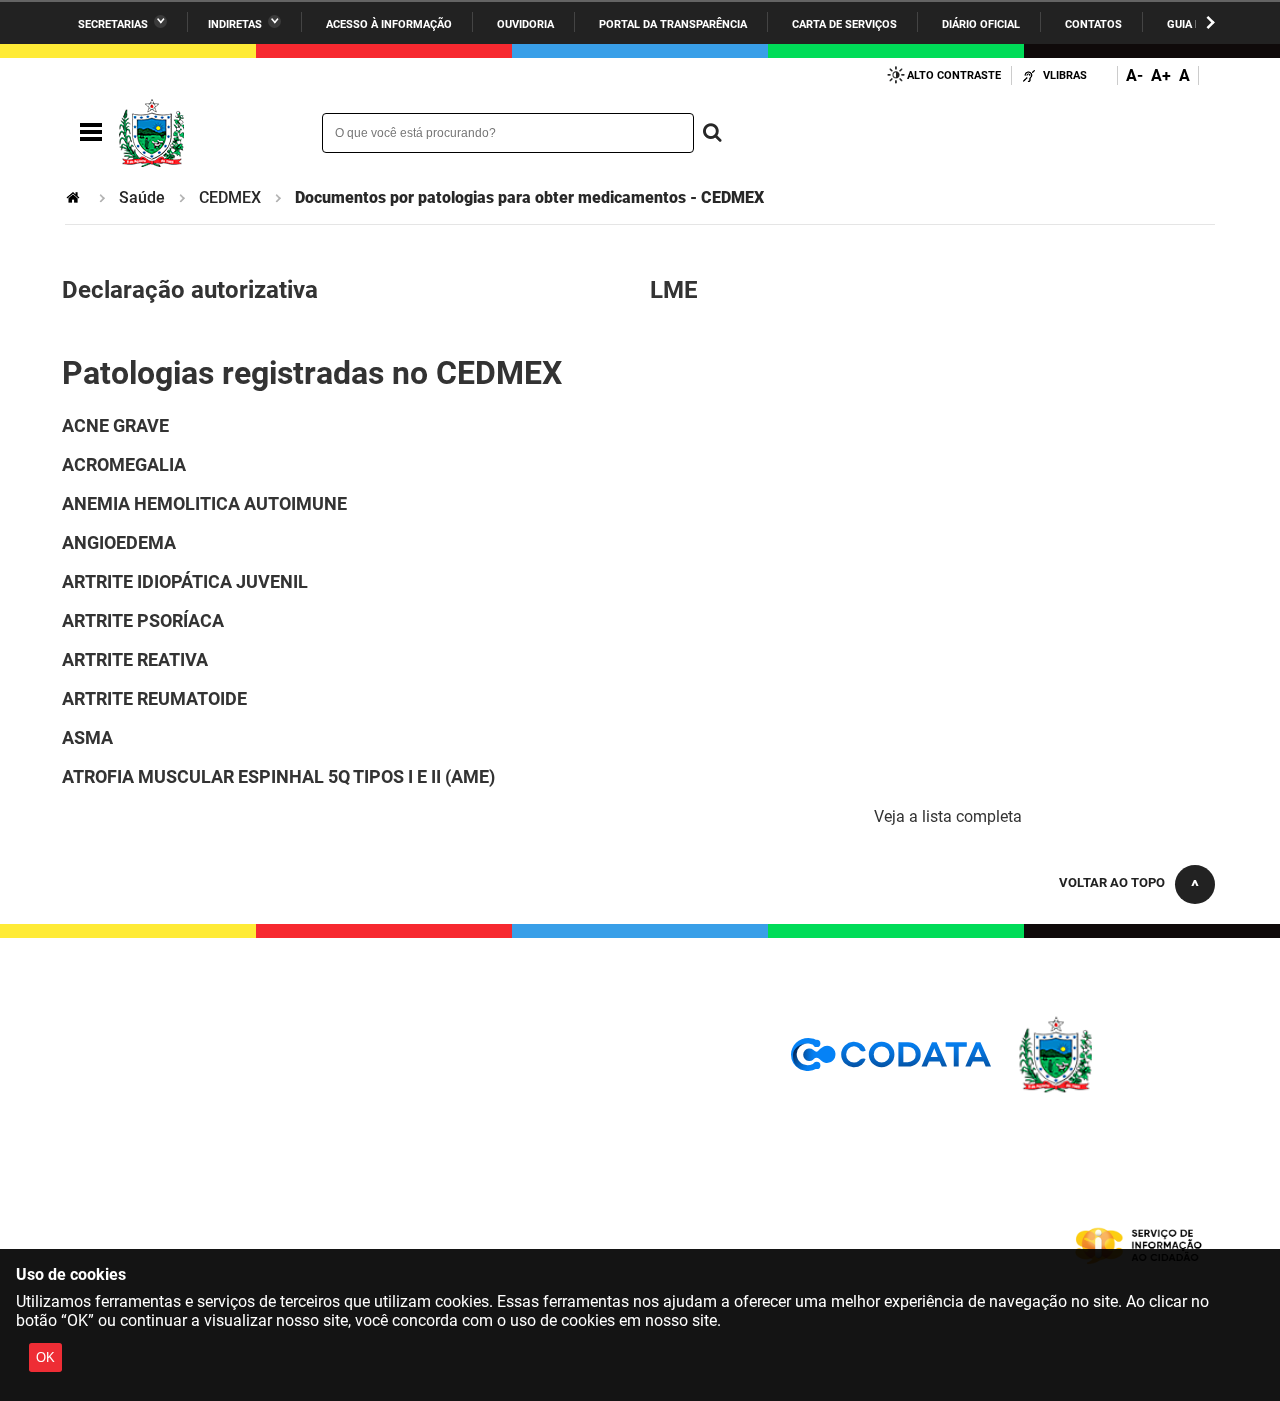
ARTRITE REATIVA (135, 659)
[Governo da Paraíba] (1115, 1089)
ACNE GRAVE (115, 425)
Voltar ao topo (1112, 882)
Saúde (142, 197)
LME (674, 290)
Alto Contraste (954, 75)
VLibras (1065, 75)
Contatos (1093, 24)
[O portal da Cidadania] (205, 133)
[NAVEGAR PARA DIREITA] (1210, 22)
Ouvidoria (525, 24)
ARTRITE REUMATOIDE (154, 698)
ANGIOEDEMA (119, 542)
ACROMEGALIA (124, 464)
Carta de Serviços (844, 24)
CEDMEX (230, 197)
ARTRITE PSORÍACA (143, 620)
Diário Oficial (981, 24)
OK (45, 1357)
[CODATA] (891, 1061)
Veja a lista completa (948, 816)
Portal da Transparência (673, 24)
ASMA (87, 737)
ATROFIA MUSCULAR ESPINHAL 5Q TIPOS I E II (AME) (278, 776)
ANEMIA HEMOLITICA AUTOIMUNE (204, 503)
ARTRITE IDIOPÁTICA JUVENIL (185, 581)
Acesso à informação (389, 24)
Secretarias (113, 24)
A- (1134, 75)
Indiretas (235, 24)
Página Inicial (75, 197)
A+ (1161, 75)
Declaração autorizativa (190, 290)
